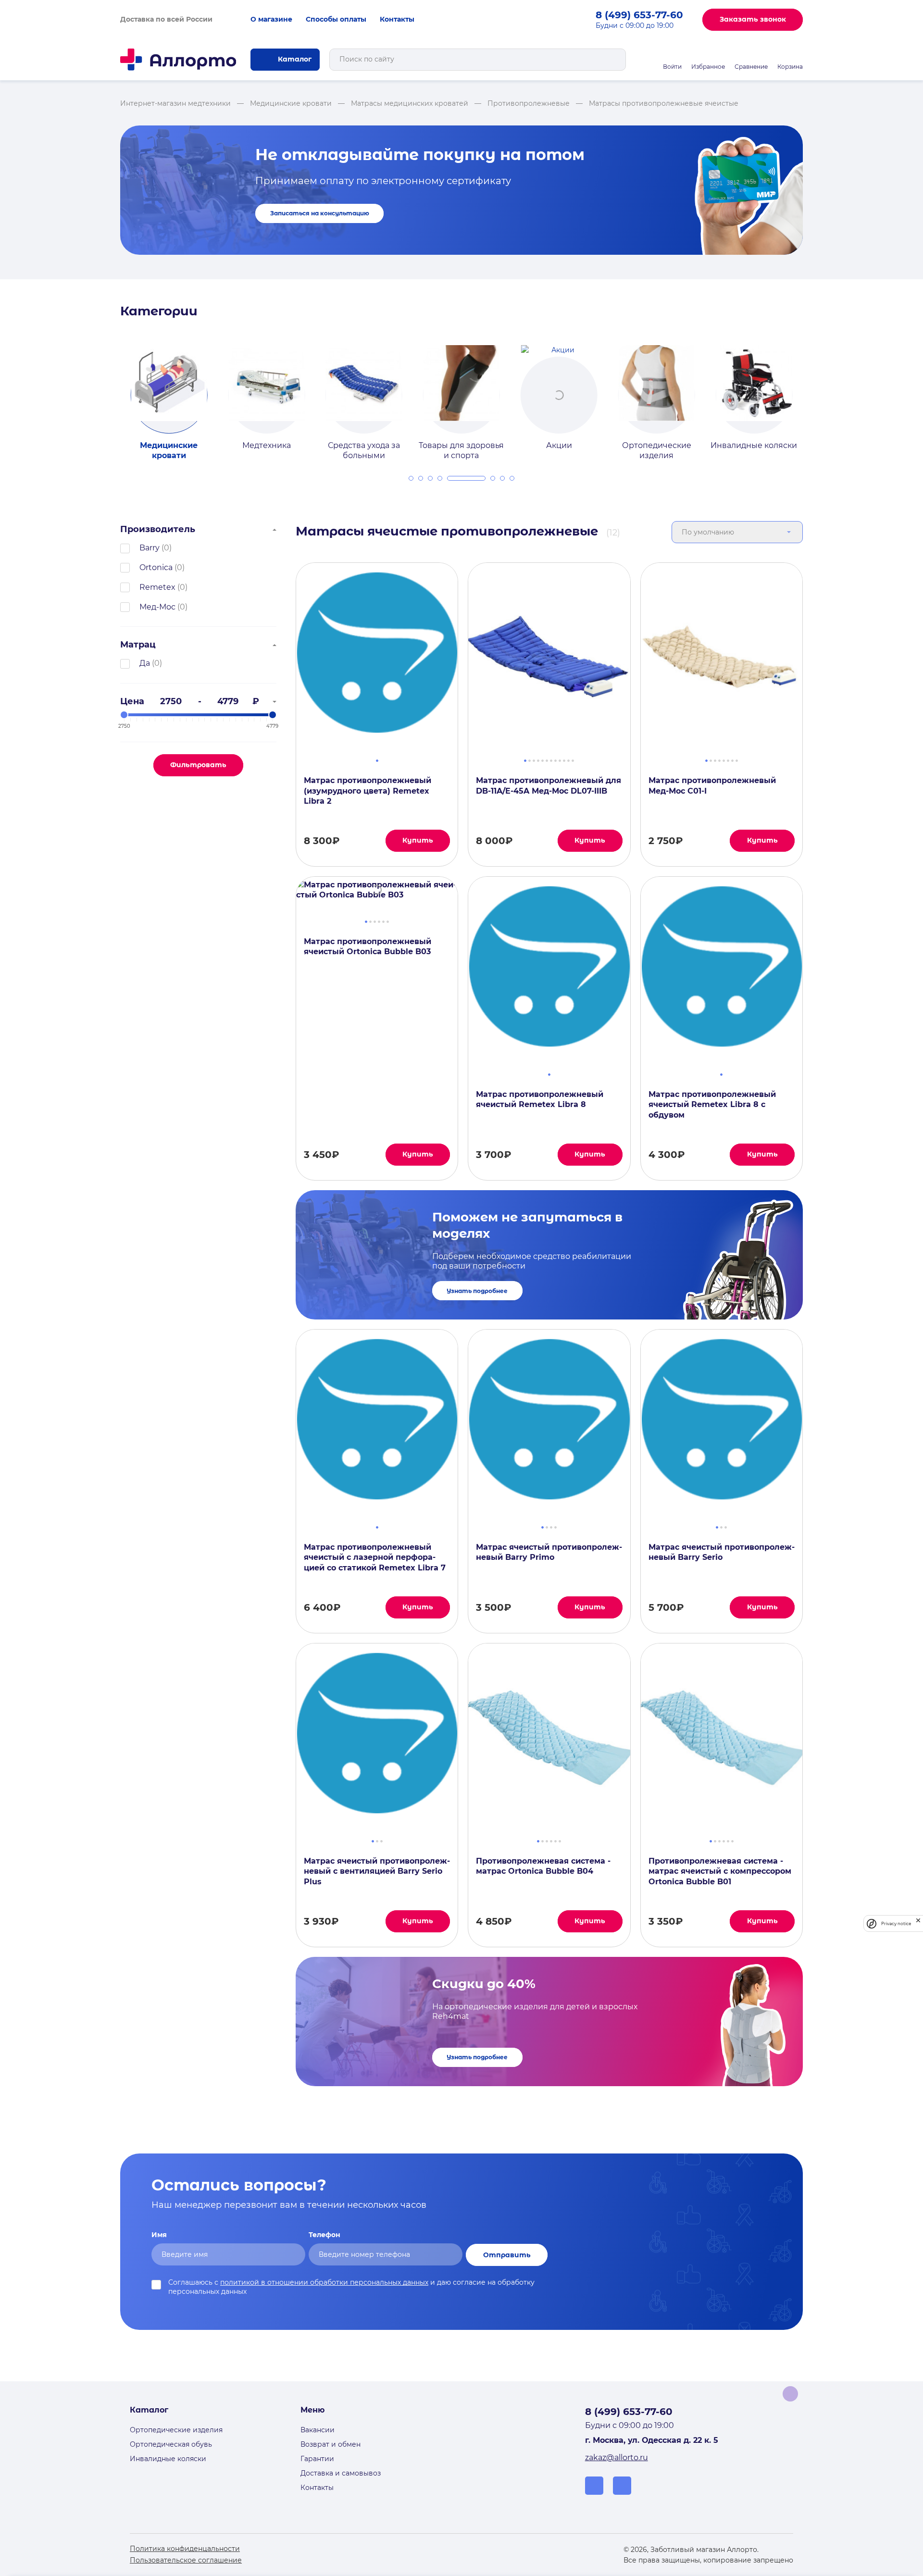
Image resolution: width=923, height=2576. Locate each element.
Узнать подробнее (477, 1291)
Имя (159, 2235)
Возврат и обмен (331, 2444)
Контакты (397, 19)
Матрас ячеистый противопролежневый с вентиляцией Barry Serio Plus (377, 1871)
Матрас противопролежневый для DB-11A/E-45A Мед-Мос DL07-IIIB (549, 785)
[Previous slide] (109, 394)
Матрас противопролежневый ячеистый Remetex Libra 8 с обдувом (712, 1105)
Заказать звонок (753, 19)
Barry (150, 548)
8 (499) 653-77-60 (639, 15)
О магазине (271, 19)
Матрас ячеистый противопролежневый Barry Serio (722, 1552)
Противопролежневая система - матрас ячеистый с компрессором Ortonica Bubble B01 (720, 1871)
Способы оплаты (336, 19)
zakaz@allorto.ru (617, 2458)
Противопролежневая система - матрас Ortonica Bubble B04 (543, 1866)
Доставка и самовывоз (341, 2473)
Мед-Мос (157, 607)
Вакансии (318, 2430)
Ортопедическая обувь (171, 2444)
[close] (918, 1923)
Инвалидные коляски (168, 2459)
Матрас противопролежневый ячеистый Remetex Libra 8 (540, 1099)
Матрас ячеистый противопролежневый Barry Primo (549, 1552)
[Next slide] (814, 394)
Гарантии (317, 2459)
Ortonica (156, 567)
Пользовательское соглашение (186, 2560)
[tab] (411, 478)
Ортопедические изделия (176, 2430)
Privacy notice (896, 1923)
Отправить (507, 2255)
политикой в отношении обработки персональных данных (324, 2282)
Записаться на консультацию (320, 213)
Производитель (158, 529)
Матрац (138, 645)
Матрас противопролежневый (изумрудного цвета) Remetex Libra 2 (368, 791)
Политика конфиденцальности (185, 2549)
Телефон (324, 2235)
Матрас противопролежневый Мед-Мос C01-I (712, 785)
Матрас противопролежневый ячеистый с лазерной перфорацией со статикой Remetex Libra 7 (375, 1557)
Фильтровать (198, 765)
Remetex (157, 587)
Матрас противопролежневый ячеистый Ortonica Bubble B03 (368, 946)
